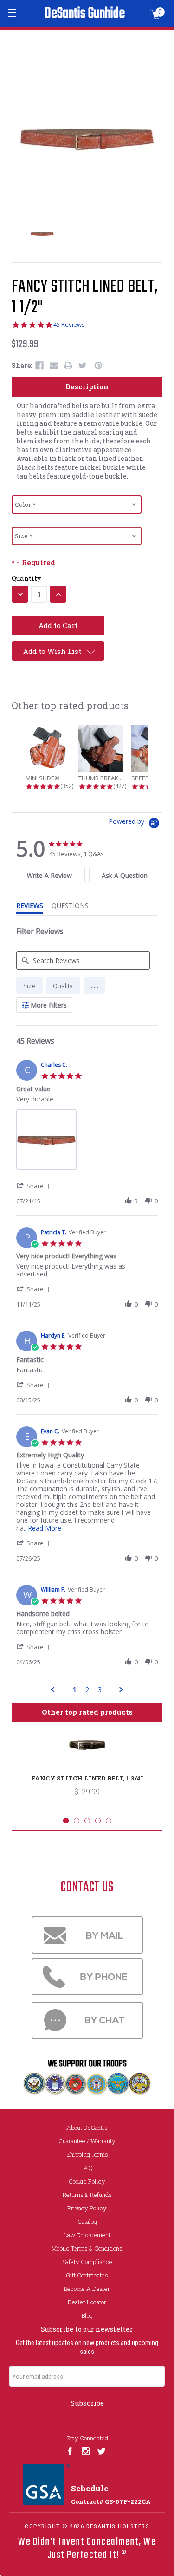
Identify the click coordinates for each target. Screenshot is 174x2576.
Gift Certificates (87, 2275)
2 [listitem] (87, 1689)
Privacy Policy (87, 2208)
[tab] (49, 875)
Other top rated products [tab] (87, 1712)
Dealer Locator (87, 2302)
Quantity (26, 578)
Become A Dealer (87, 2289)
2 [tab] (77, 1821)
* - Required (33, 563)
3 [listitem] (100, 1689)
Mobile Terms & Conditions (87, 2248)
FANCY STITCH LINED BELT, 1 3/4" (87, 1778)
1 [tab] (66, 1821)
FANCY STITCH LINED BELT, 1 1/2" (84, 298)
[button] (94, 986)
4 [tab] (98, 1821)
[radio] (29, 986)
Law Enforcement (87, 2235)
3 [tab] (87, 1821)
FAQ (87, 2168)
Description (87, 386)
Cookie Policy (87, 2181)
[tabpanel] (87, 1766)
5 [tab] (109, 1821)
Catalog (87, 2221)
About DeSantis (87, 2128)
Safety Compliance (87, 2262)
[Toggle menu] (13, 13)
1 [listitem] (75, 1689)
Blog (87, 2315)
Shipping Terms (87, 2154)
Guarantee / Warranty (87, 2141)
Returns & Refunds (87, 2195)
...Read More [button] (42, 1528)
